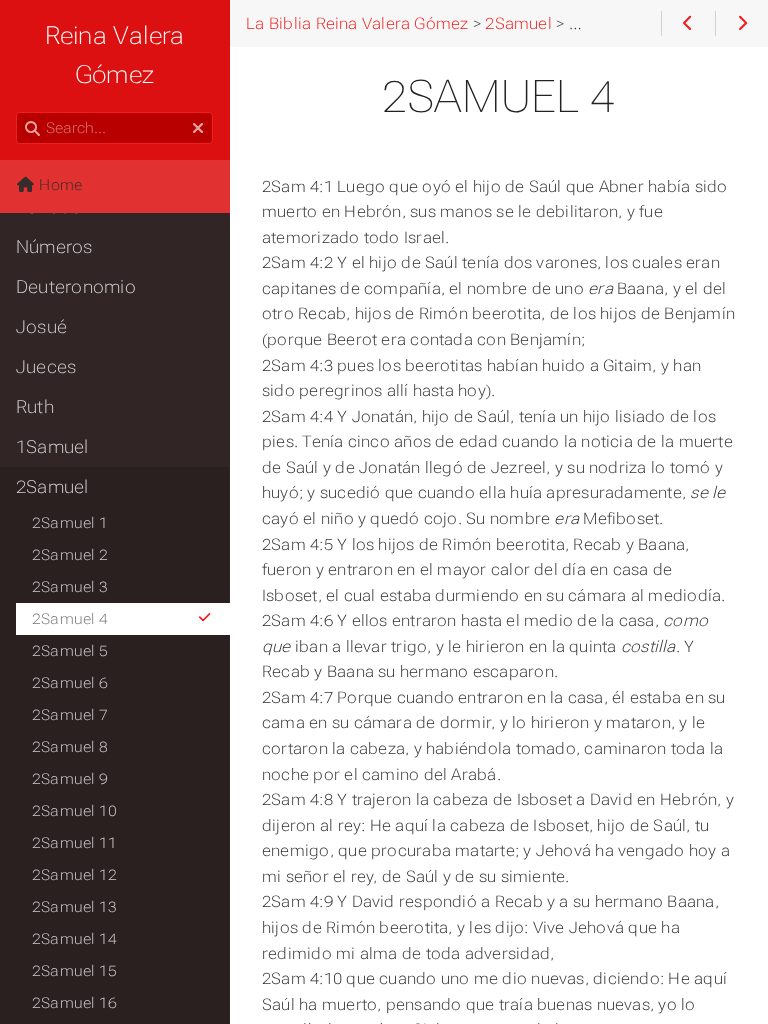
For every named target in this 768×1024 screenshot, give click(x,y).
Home (58, 185)
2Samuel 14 (74, 939)
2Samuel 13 (74, 907)
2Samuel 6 (70, 683)
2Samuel (52, 487)
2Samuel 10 (74, 811)
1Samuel (52, 447)
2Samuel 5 (70, 651)
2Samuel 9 (70, 779)
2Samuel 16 (74, 1003)
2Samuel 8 (70, 747)
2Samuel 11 (74, 843)
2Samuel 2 (70, 555)
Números (54, 247)
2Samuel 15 (74, 971)
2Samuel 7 (70, 715)
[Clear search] (198, 129)
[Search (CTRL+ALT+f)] (32, 129)
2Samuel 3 (70, 587)
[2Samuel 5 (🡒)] (741, 24)
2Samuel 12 (74, 875)
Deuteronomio (76, 287)
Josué (41, 327)
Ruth (35, 407)
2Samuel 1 (70, 523)
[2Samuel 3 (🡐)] (687, 24)
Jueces (46, 367)
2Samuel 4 (70, 619)
